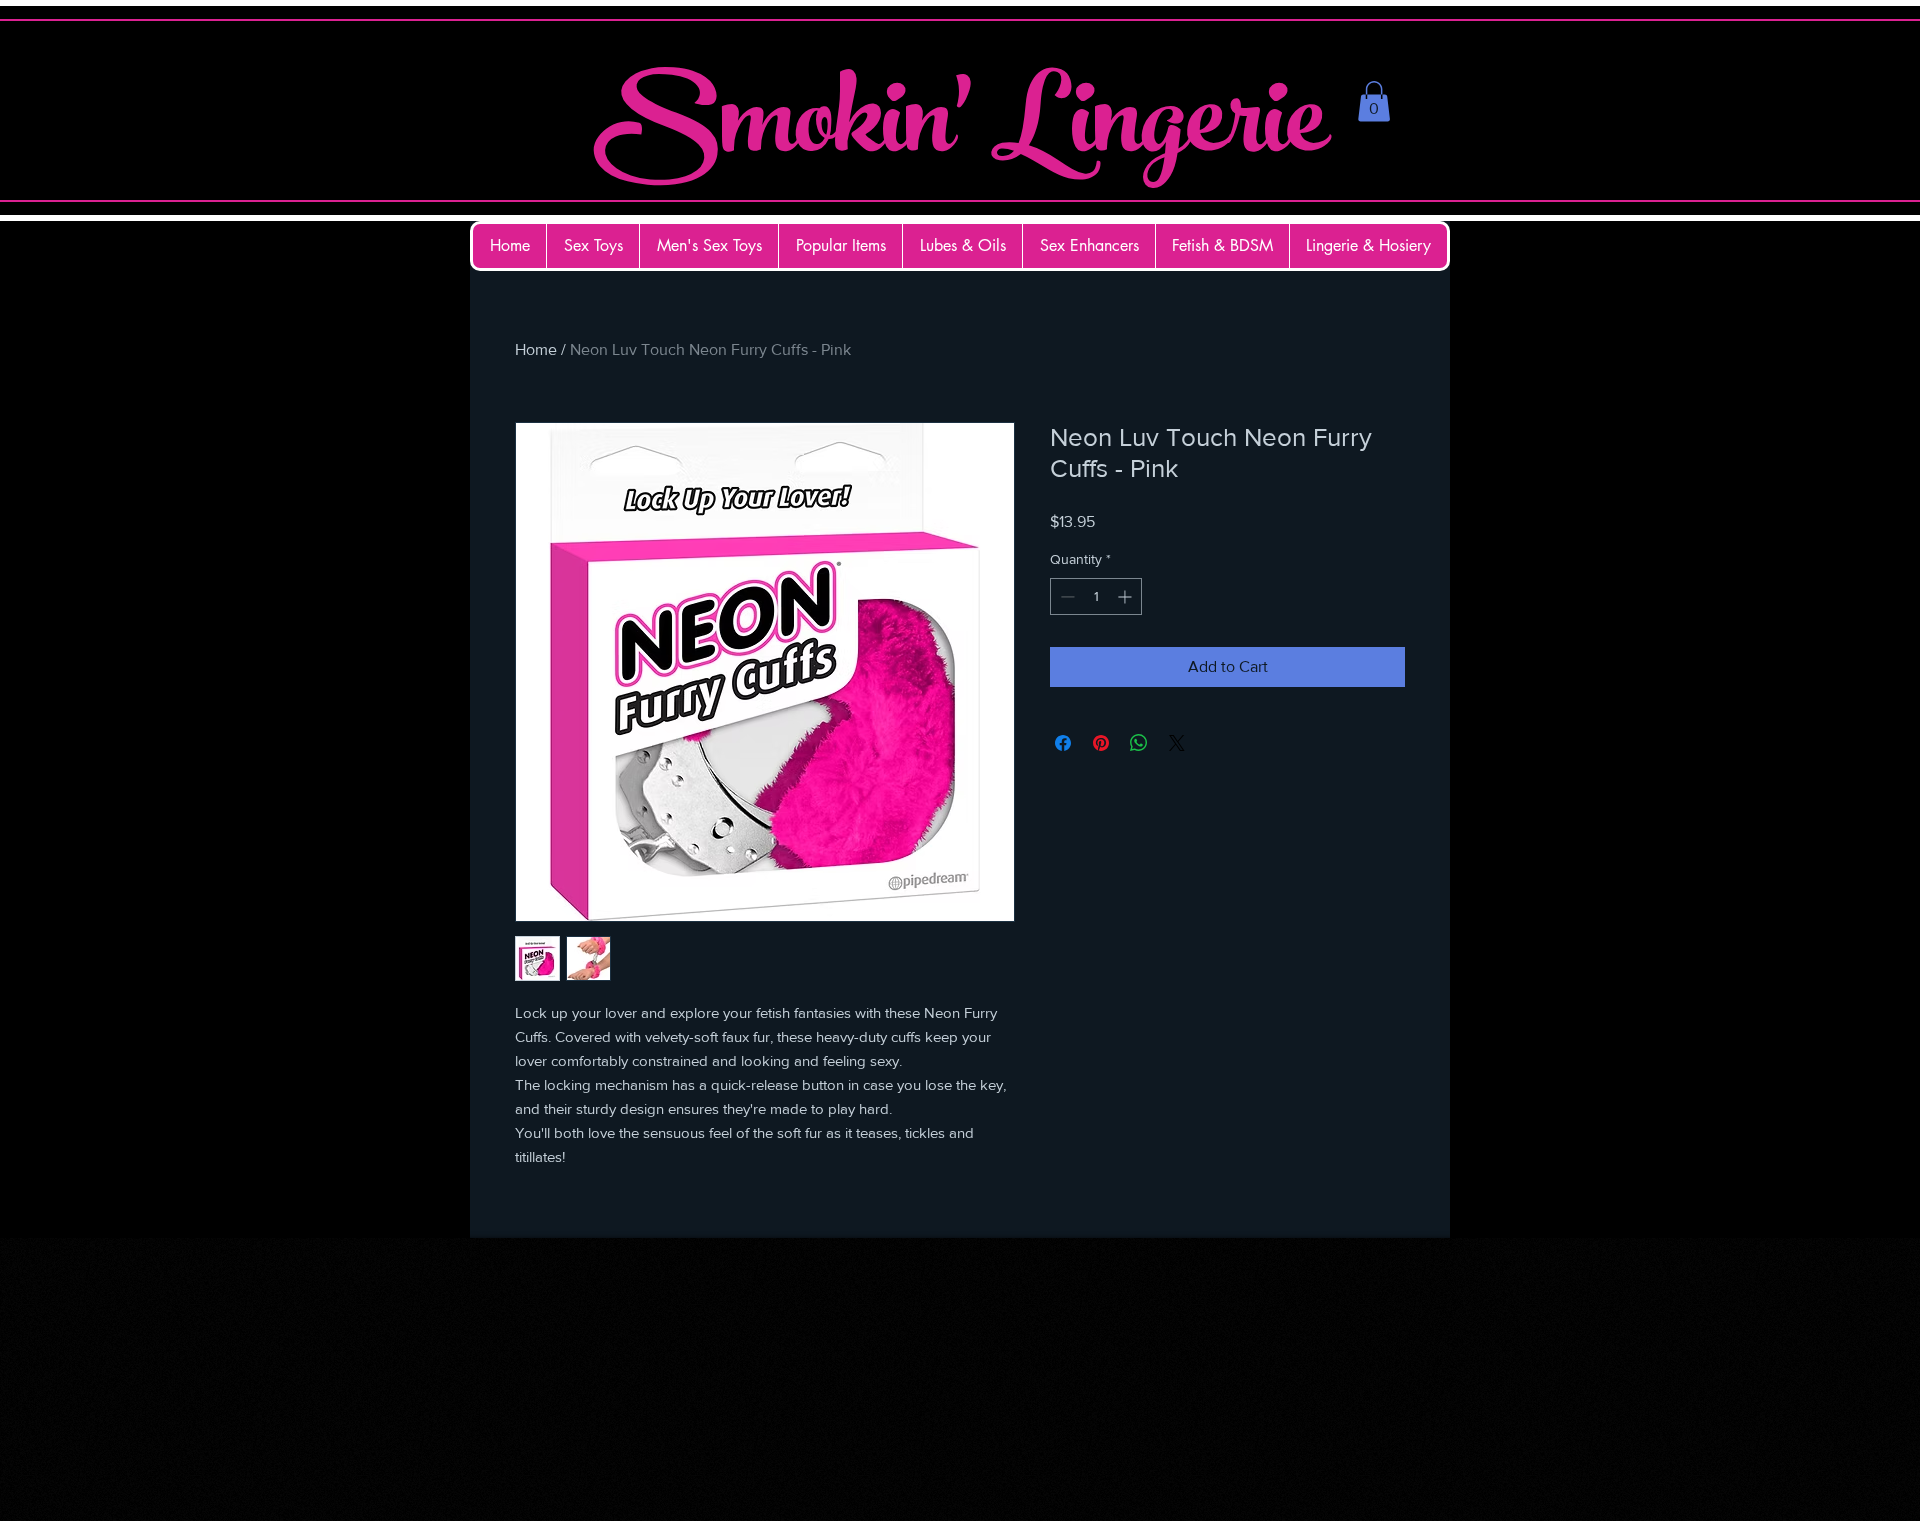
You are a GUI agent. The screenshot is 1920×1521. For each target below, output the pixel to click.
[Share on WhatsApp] (1139, 743)
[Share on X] (1177, 743)
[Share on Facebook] (1063, 743)
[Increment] (1126, 596)
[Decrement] (1065, 596)
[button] (1374, 101)
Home (536, 349)
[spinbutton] (1096, 596)
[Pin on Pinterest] (1101, 743)
